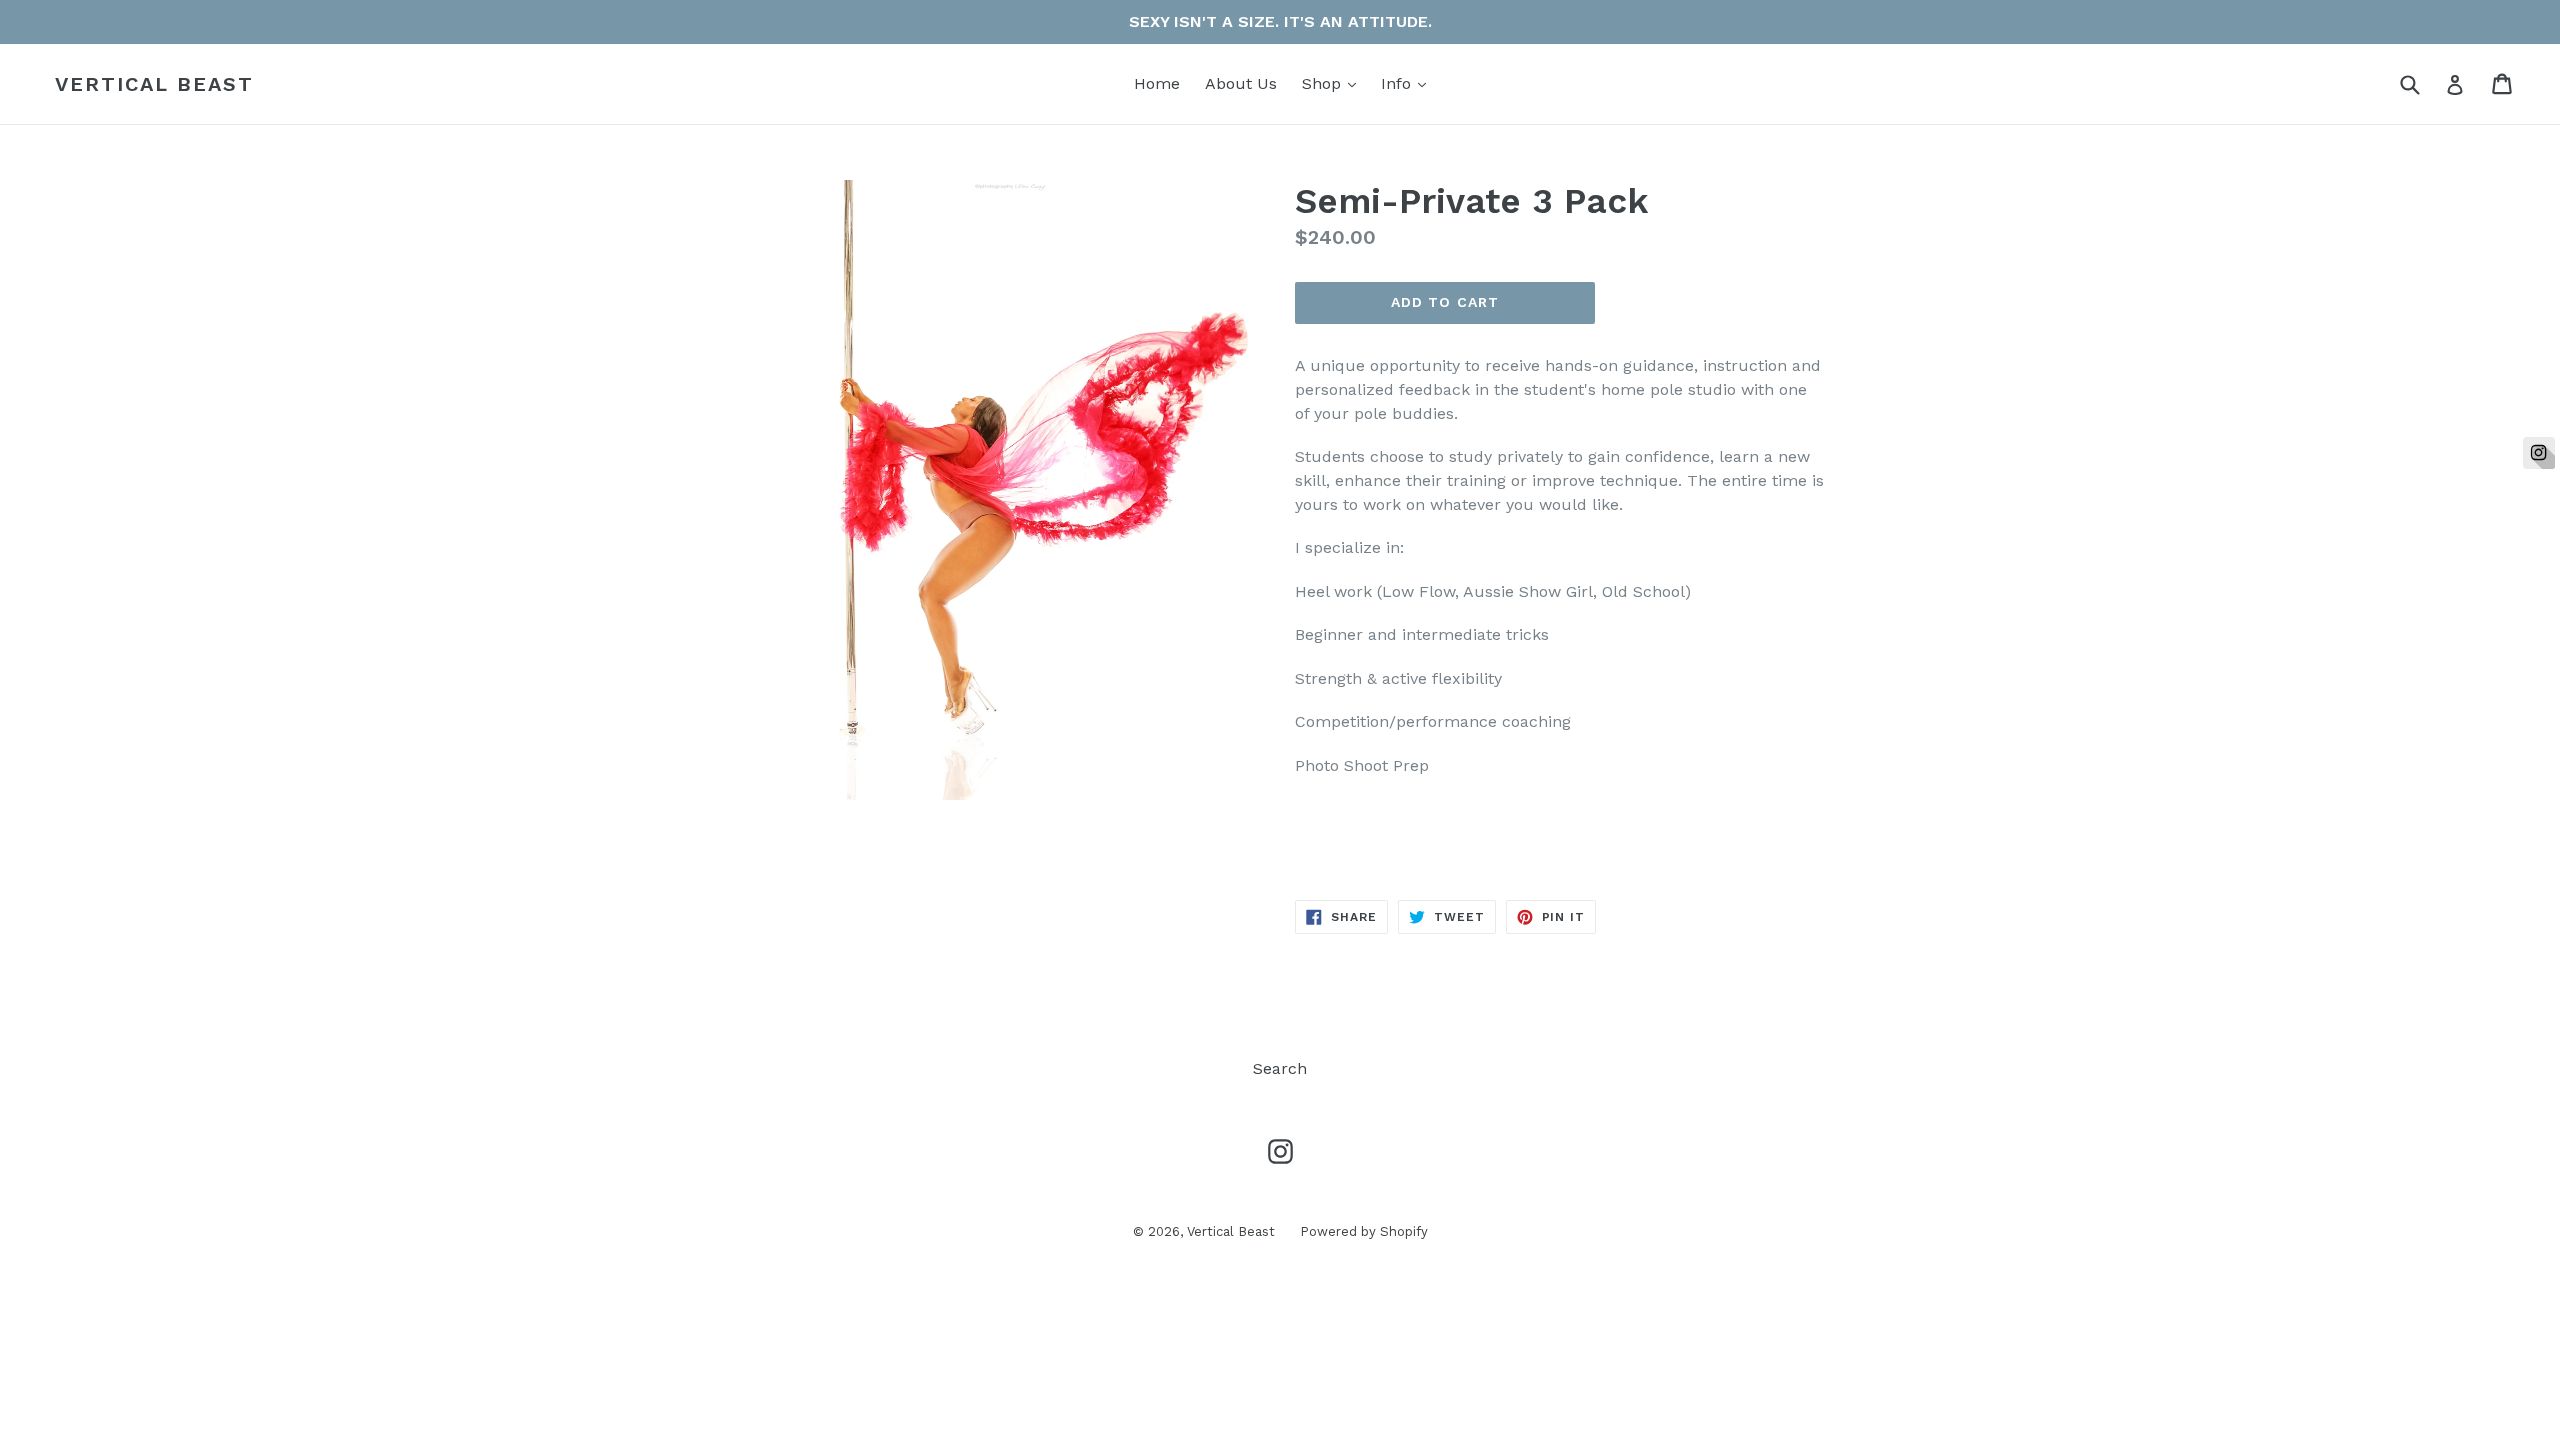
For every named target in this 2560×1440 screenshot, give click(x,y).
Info (1408, 83)
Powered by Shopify (1364, 1231)
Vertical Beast (154, 84)
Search (1280, 1068)
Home (1157, 83)
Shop (1334, 83)
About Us (1241, 83)
